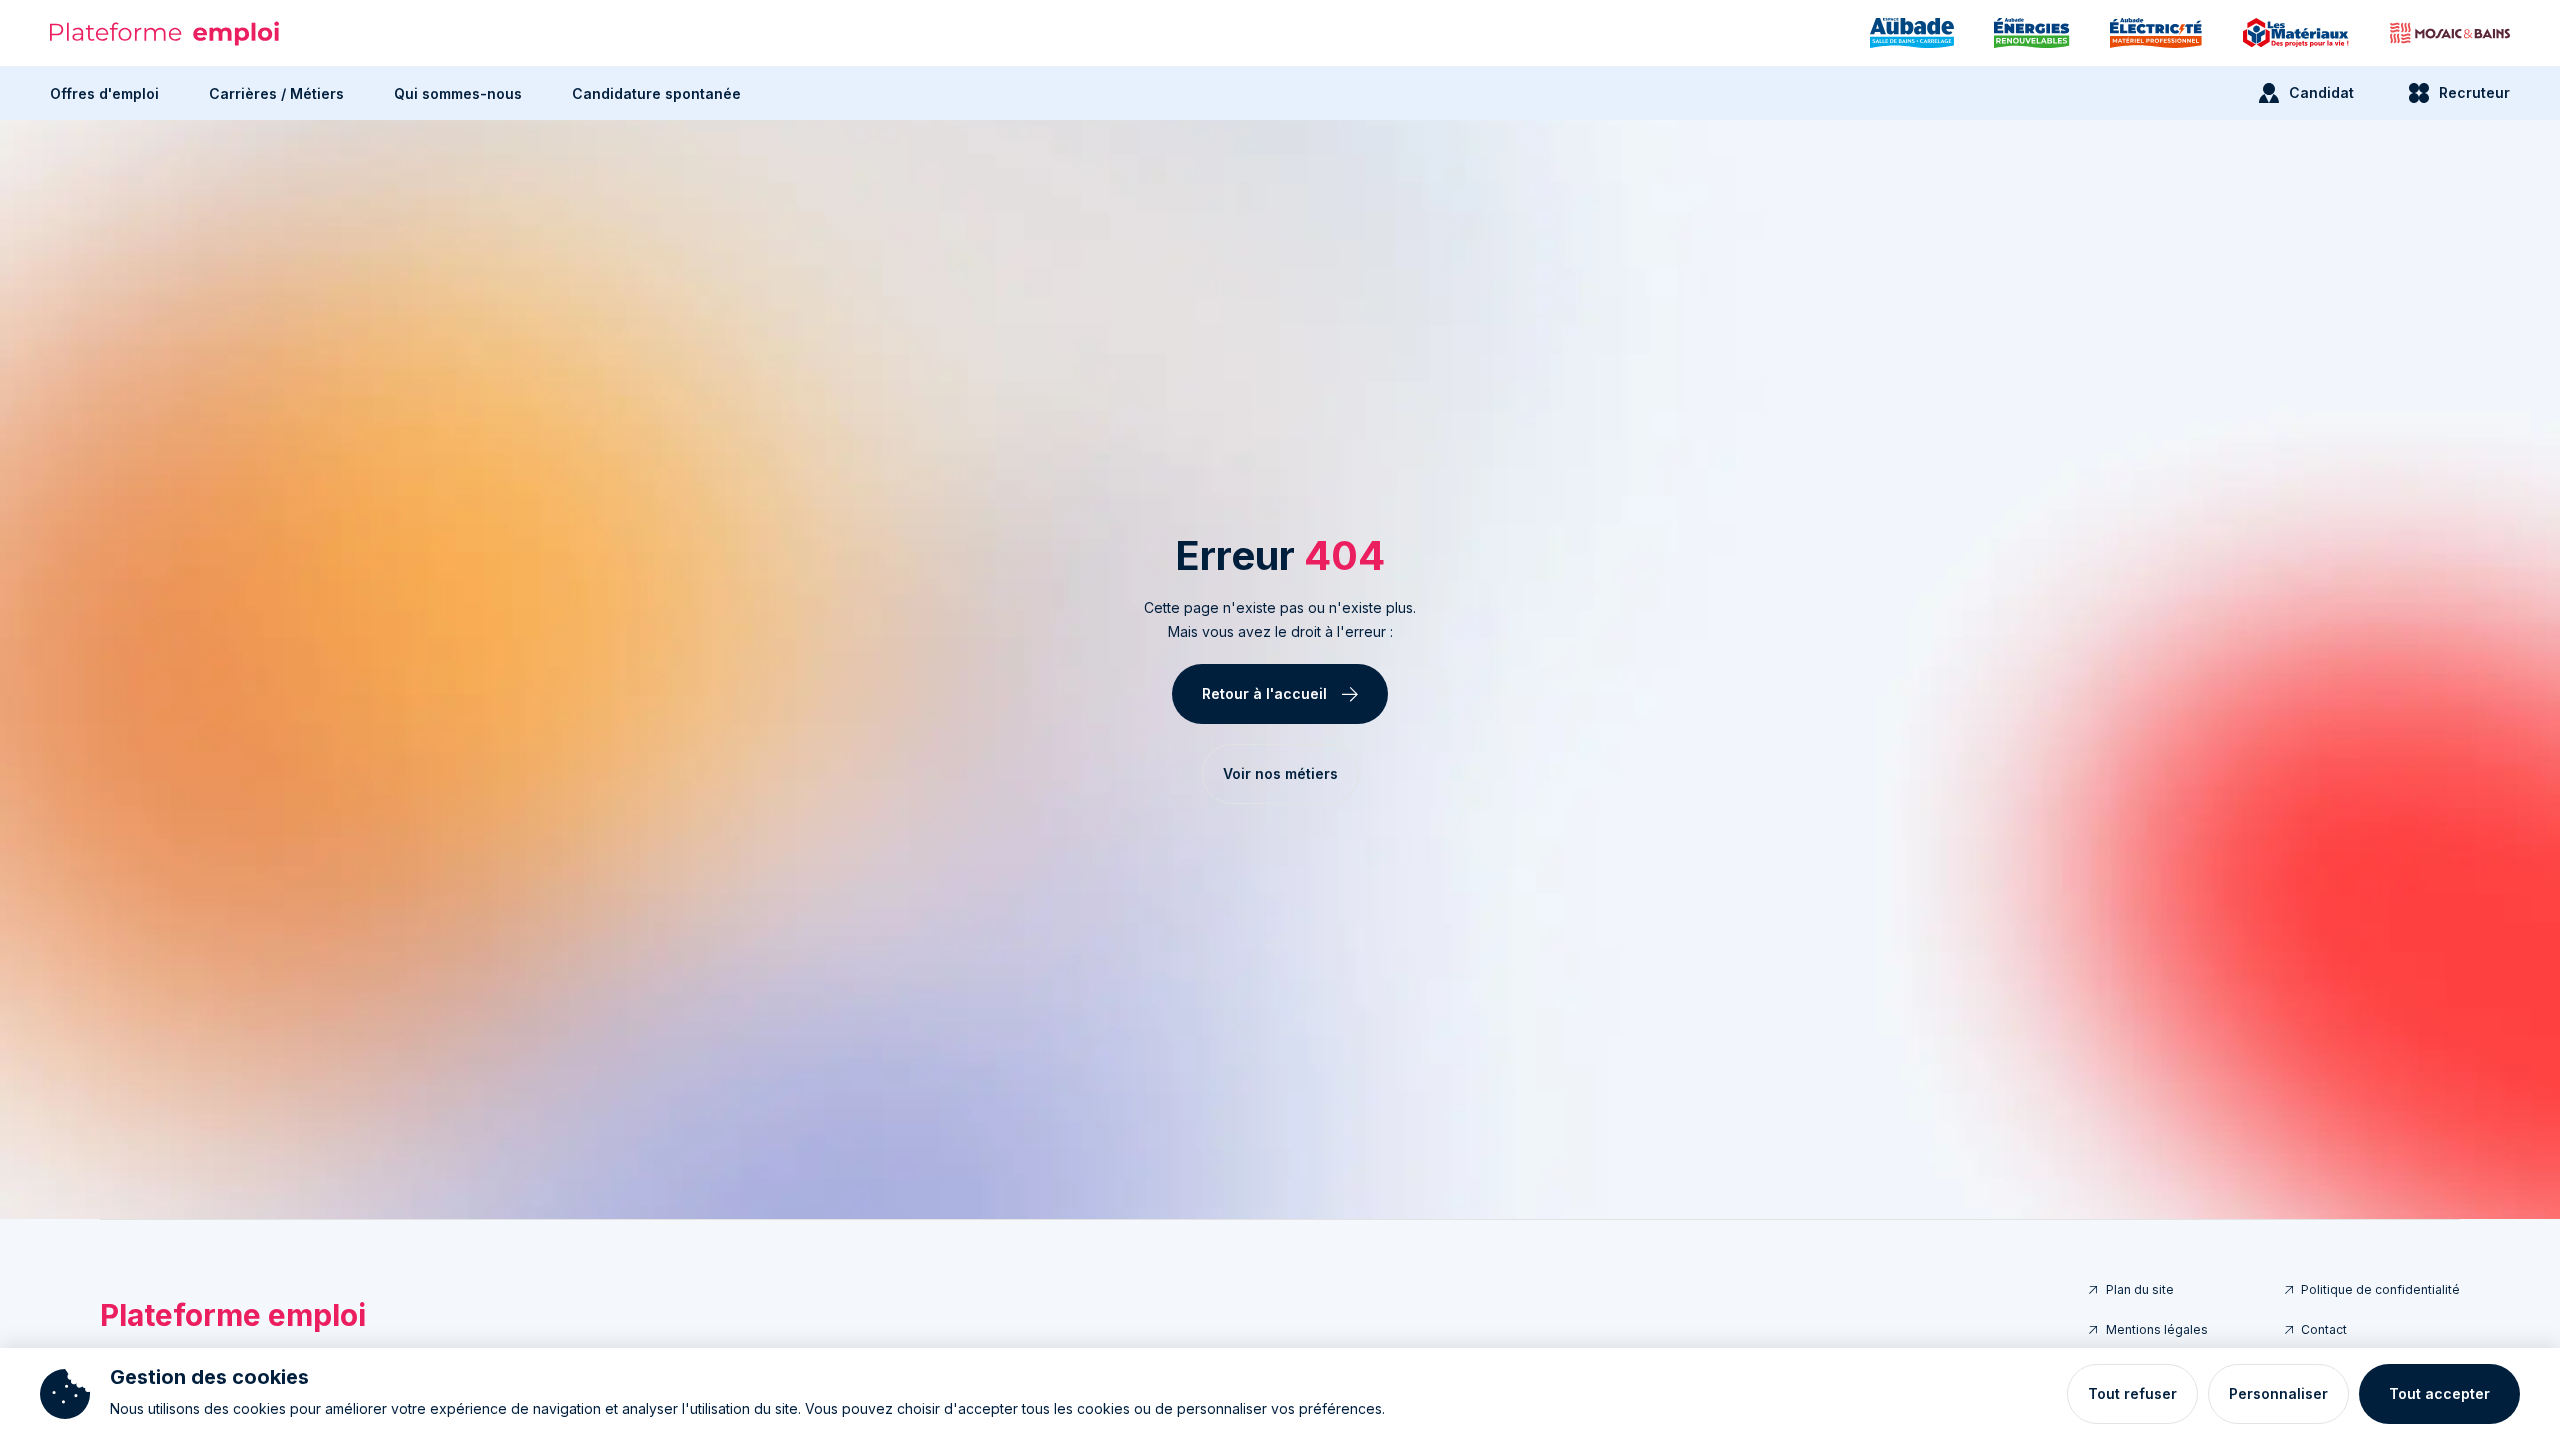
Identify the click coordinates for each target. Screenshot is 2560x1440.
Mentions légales (2157, 1329)
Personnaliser (2278, 1393)
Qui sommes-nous (458, 93)
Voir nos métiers (1280, 773)
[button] (104, 93)
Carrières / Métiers (276, 93)
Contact (2324, 1329)
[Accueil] (165, 33)
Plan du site (2140, 1289)
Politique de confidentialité (2380, 1289)
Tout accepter (2439, 1393)
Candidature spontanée (656, 93)
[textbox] (1280, 620)
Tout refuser (2132, 1393)
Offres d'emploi (104, 93)
